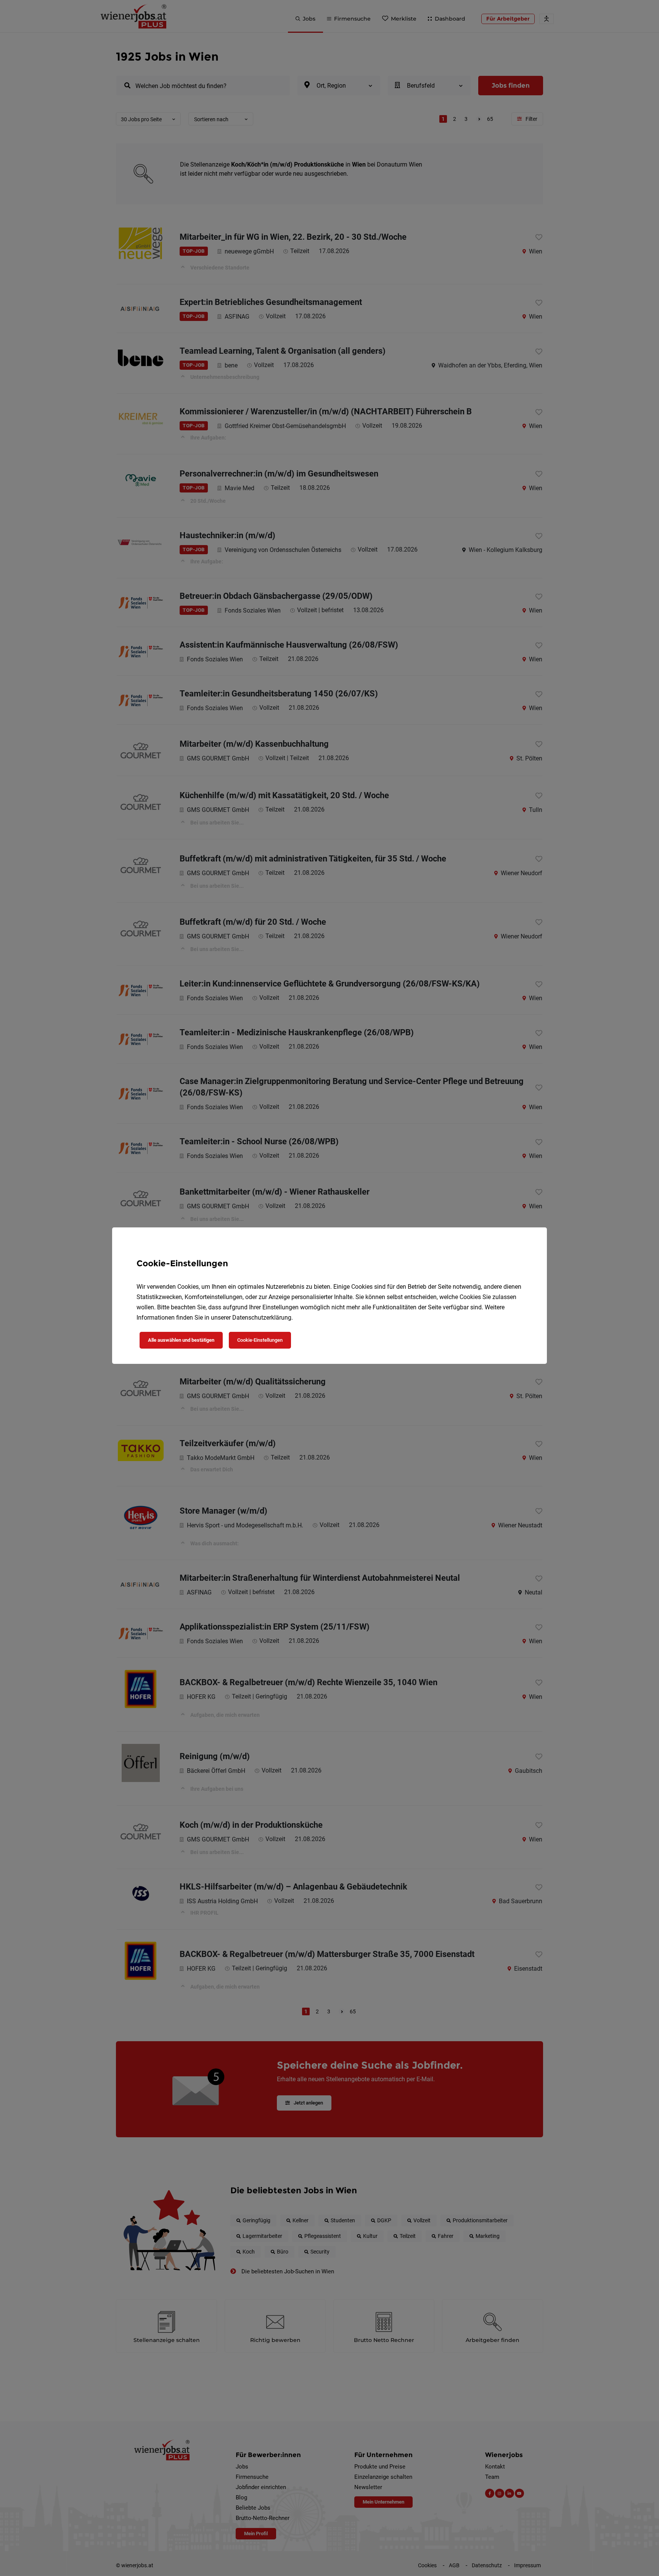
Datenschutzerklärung (262, 1318)
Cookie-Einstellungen (260, 1340)
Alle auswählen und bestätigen (181, 1340)
